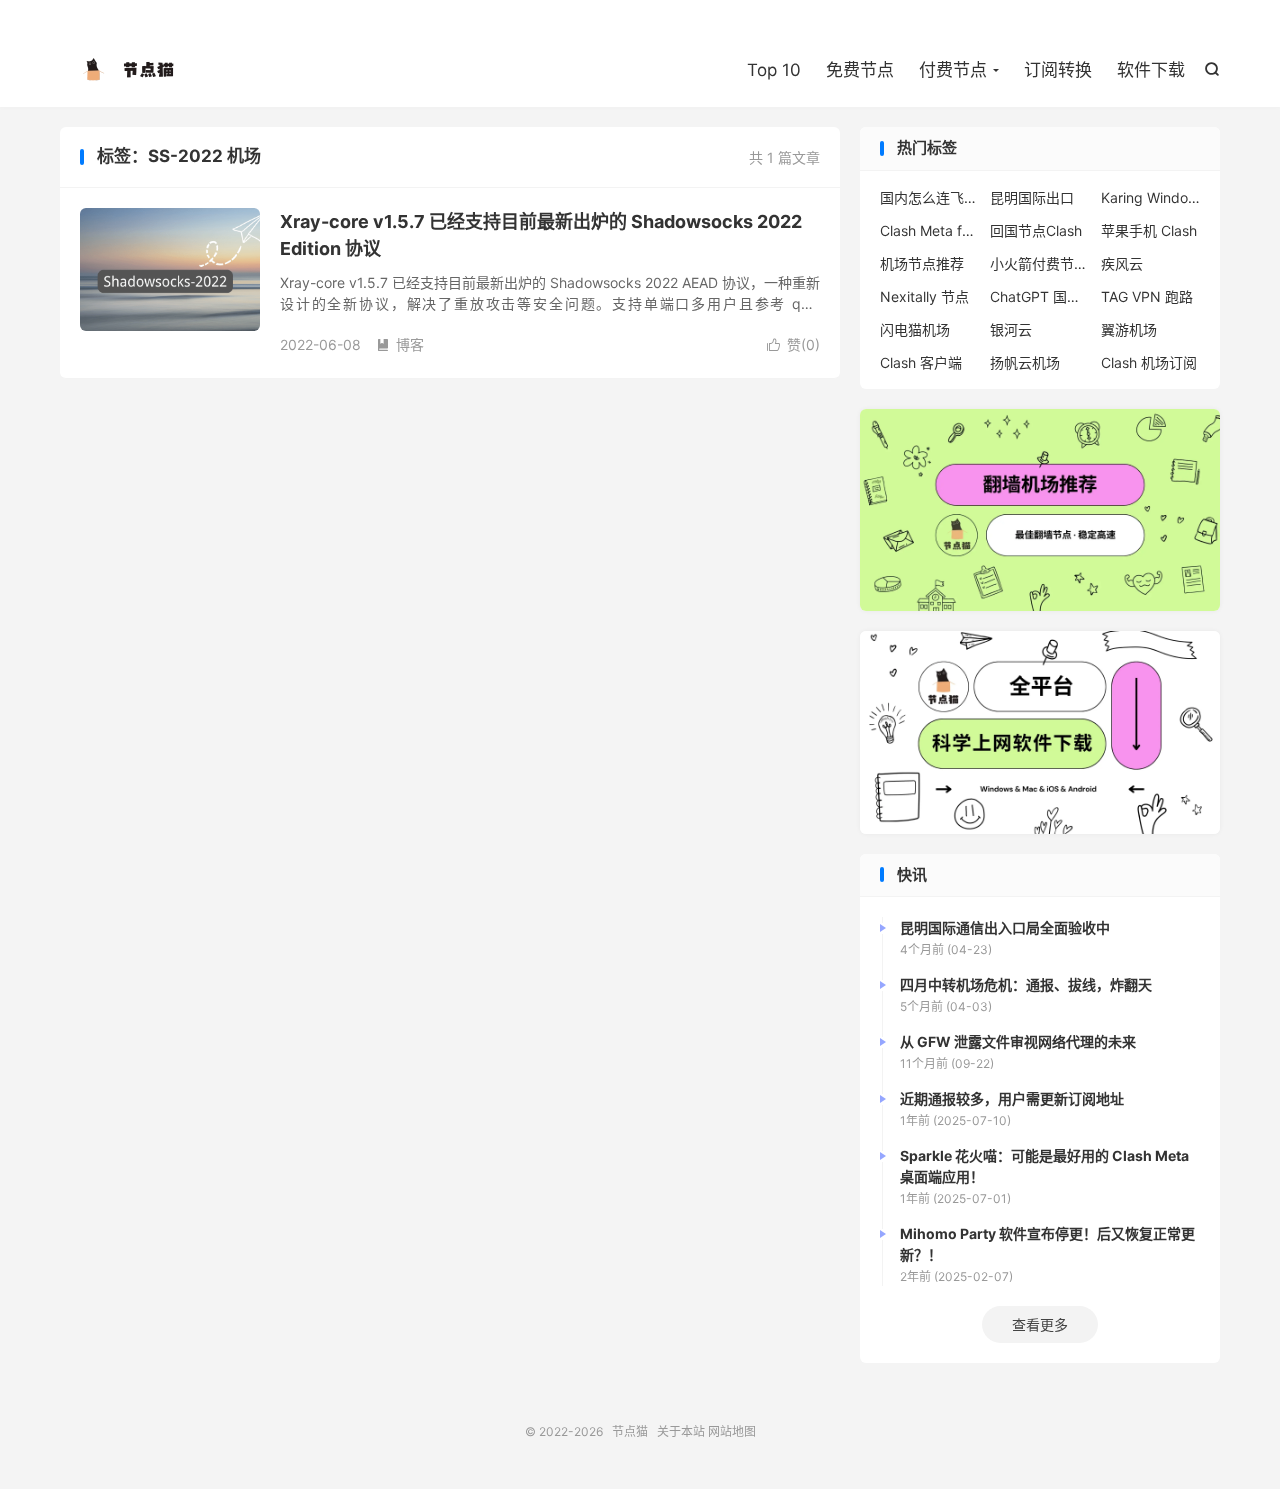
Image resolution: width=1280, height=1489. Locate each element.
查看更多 (1040, 1324)
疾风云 (1122, 263)
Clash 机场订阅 (1149, 362)
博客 (400, 344)
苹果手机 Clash (1149, 230)
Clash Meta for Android (930, 230)
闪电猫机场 (915, 329)
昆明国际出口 (1032, 197)
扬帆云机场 (1025, 362)
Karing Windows (1151, 197)
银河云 (1011, 329)
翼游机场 (1129, 329)
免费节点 (860, 70)
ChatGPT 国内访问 (1040, 296)
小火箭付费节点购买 (1040, 263)
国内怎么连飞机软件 (930, 197)
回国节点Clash (1036, 230)
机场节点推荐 (922, 263)
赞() (793, 344)
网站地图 (732, 1431)
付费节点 (953, 70)
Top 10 (774, 70)
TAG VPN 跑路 (1147, 296)
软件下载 (1151, 70)
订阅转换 (1058, 70)
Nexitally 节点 (924, 296)
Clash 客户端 (921, 362)
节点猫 (130, 71)
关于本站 (681, 1431)
